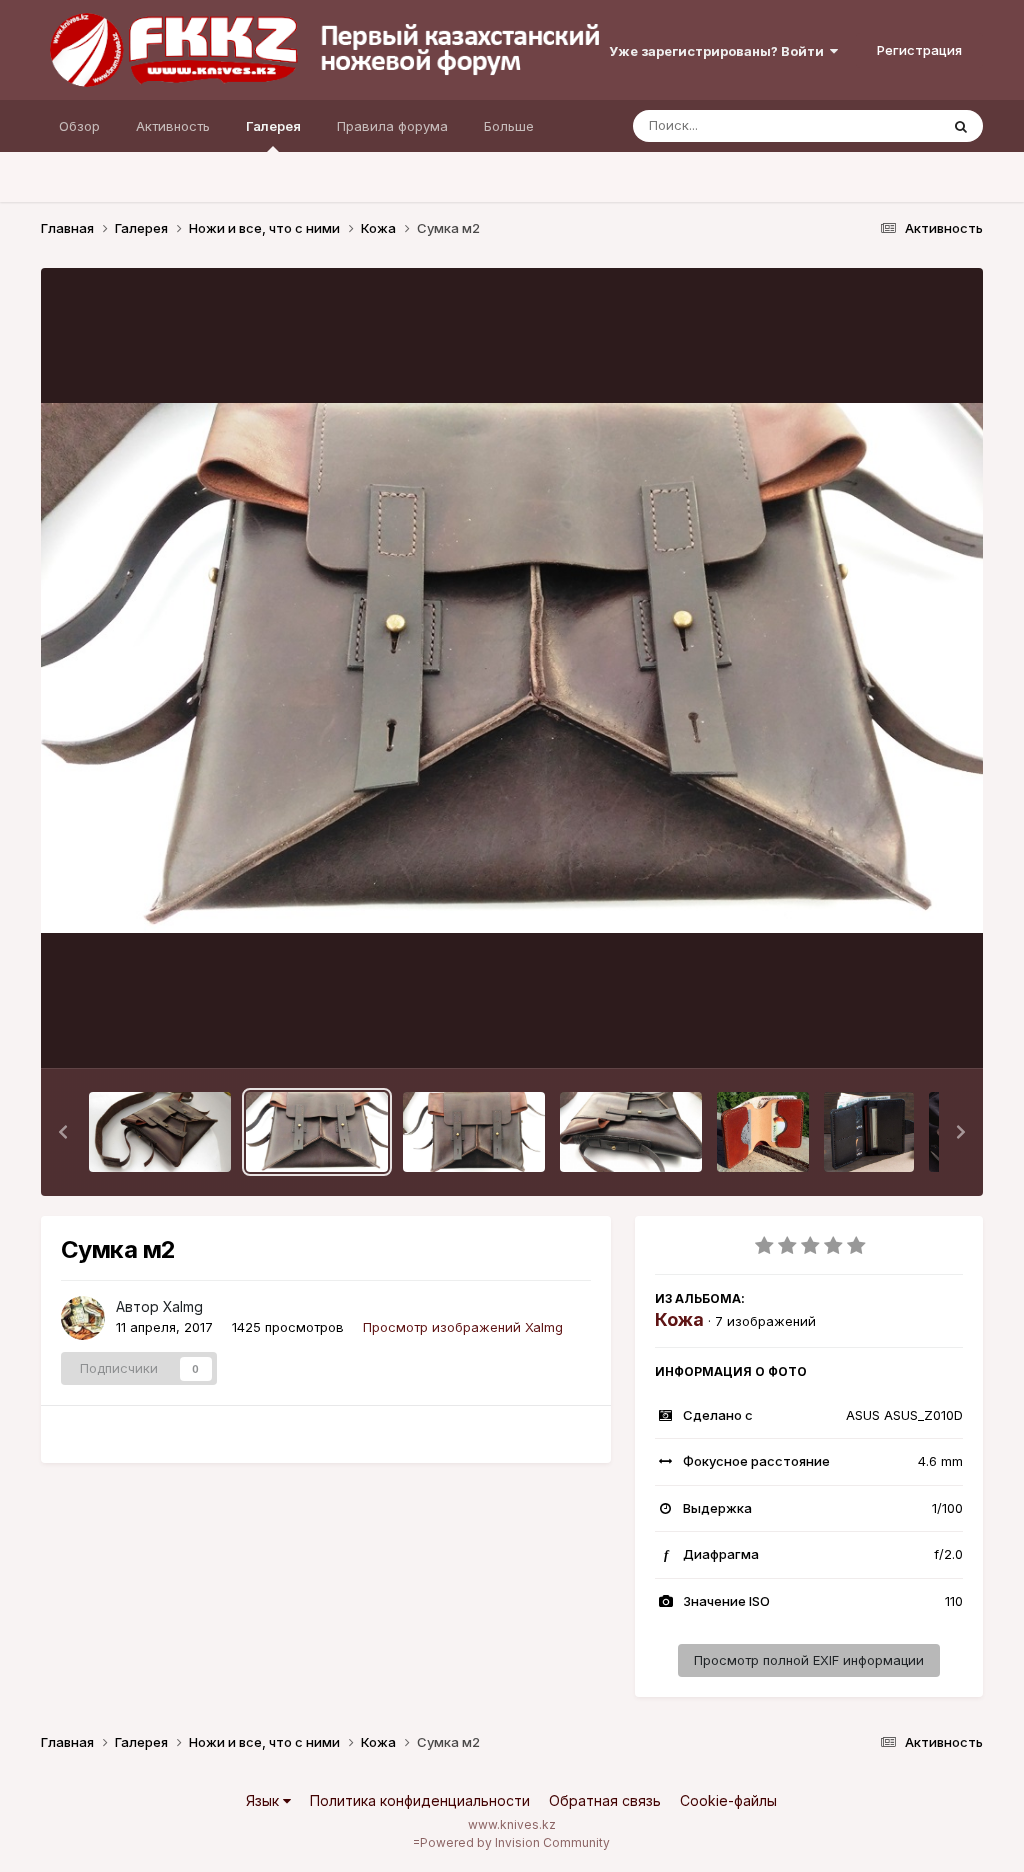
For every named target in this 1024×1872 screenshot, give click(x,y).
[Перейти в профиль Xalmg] (83, 1318)
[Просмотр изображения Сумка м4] (631, 1132)
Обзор (79, 126)
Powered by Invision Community (515, 1842)
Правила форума (392, 126)
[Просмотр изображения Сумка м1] (474, 1132)
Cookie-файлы (728, 1800)
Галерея (273, 126)
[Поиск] (961, 126)
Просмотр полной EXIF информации (809, 1660)
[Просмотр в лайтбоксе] (512, 668)
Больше (509, 126)
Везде (893, 125)
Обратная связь (605, 1800)
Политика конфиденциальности (420, 1800)
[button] (63, 1132)
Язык (264, 1800)
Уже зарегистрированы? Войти (719, 51)
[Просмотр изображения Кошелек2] (869, 1132)
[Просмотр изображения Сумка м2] (317, 1132)
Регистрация (919, 50)
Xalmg (183, 1306)
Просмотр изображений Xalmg (463, 1327)
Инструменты (895, 1032)
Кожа (679, 1319)
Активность (173, 126)
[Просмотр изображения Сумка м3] (160, 1132)
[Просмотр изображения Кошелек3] (762, 1132)
